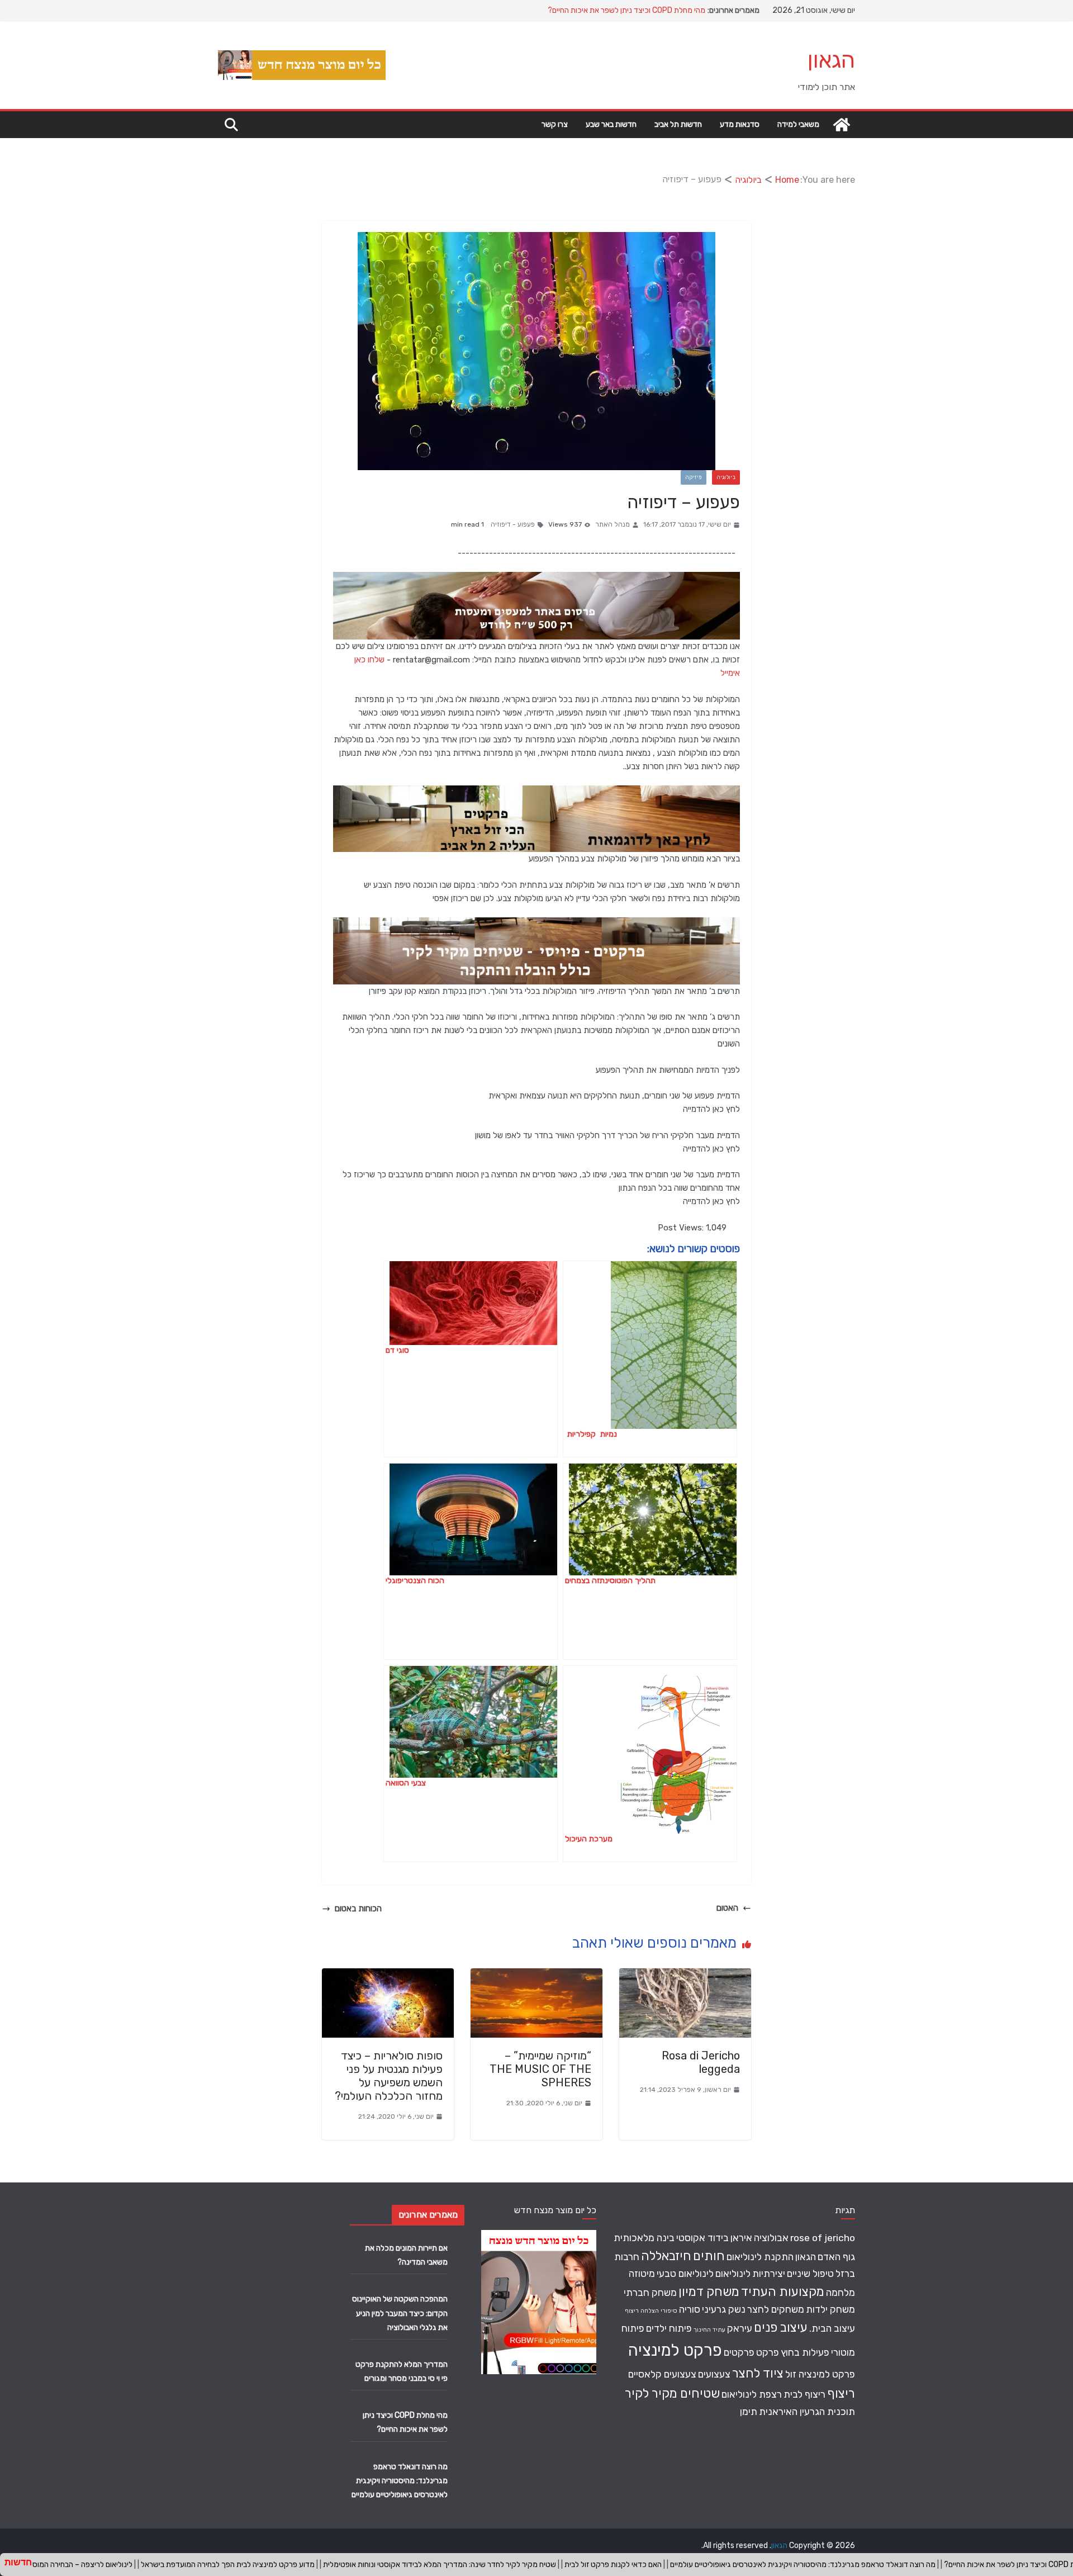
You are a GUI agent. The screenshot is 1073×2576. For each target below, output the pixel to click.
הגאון (831, 60)
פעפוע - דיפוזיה (513, 524)
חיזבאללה (666, 2256)
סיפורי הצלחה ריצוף (651, 2311)
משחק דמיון (709, 2292)
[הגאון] (842, 125)
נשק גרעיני (724, 2309)
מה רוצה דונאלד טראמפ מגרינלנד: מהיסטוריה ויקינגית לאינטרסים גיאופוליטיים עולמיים (400, 2481)
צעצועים (714, 2374)
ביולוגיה (726, 477)
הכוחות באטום (358, 1909)
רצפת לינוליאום (752, 2394)
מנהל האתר (613, 524)
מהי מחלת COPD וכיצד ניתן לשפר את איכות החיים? (908, 2565)
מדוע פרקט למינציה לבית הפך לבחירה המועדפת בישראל (113, 2565)
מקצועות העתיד (783, 2292)
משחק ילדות (830, 2309)
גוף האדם (836, 2257)
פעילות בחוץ (805, 2352)
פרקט (768, 2352)
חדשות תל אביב (678, 124)
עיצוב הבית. (832, 2328)
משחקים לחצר (776, 2309)
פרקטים (739, 2352)
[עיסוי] (536, 579)
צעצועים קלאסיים (662, 2374)
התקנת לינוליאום (760, 2257)
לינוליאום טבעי (685, 2273)
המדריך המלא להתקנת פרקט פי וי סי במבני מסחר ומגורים (617, 6)
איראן (741, 2238)
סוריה (690, 2309)
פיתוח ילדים (669, 2328)
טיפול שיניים (810, 2273)
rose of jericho (823, 2238)
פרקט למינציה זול (820, 2374)
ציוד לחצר (758, 2373)
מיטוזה (642, 2273)
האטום (727, 1908)
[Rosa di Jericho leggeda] (685, 1975)
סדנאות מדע (740, 124)
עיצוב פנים (781, 2328)
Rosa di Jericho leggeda (701, 2062)
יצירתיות (769, 2273)
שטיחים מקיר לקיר (672, 2393)
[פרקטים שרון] (536, 924)
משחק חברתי (650, 2292)
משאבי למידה (798, 124)
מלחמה (841, 2292)
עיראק (740, 2328)
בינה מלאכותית (644, 2238)
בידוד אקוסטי (702, 2238)
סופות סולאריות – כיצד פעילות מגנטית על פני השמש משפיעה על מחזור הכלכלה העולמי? (389, 2076)
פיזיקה (694, 477)
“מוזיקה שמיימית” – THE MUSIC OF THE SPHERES (540, 2069)
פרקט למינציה (675, 2350)
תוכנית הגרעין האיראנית (807, 2411)
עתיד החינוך (709, 2330)
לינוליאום (733, 2273)
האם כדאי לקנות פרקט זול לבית (498, 2565)
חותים (709, 2256)
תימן (749, 2411)
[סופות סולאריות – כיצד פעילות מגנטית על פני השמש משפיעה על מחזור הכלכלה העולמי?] (388, 1975)
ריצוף (841, 2393)
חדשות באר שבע (611, 124)
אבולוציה (771, 2238)
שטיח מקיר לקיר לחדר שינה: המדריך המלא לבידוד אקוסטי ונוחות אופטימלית (324, 2565)
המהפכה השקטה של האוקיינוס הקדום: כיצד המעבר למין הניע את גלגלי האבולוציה (400, 2313)
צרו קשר (555, 124)
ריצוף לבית (804, 2394)
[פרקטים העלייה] (536, 792)
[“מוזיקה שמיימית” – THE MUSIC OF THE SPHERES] (536, 1975)
